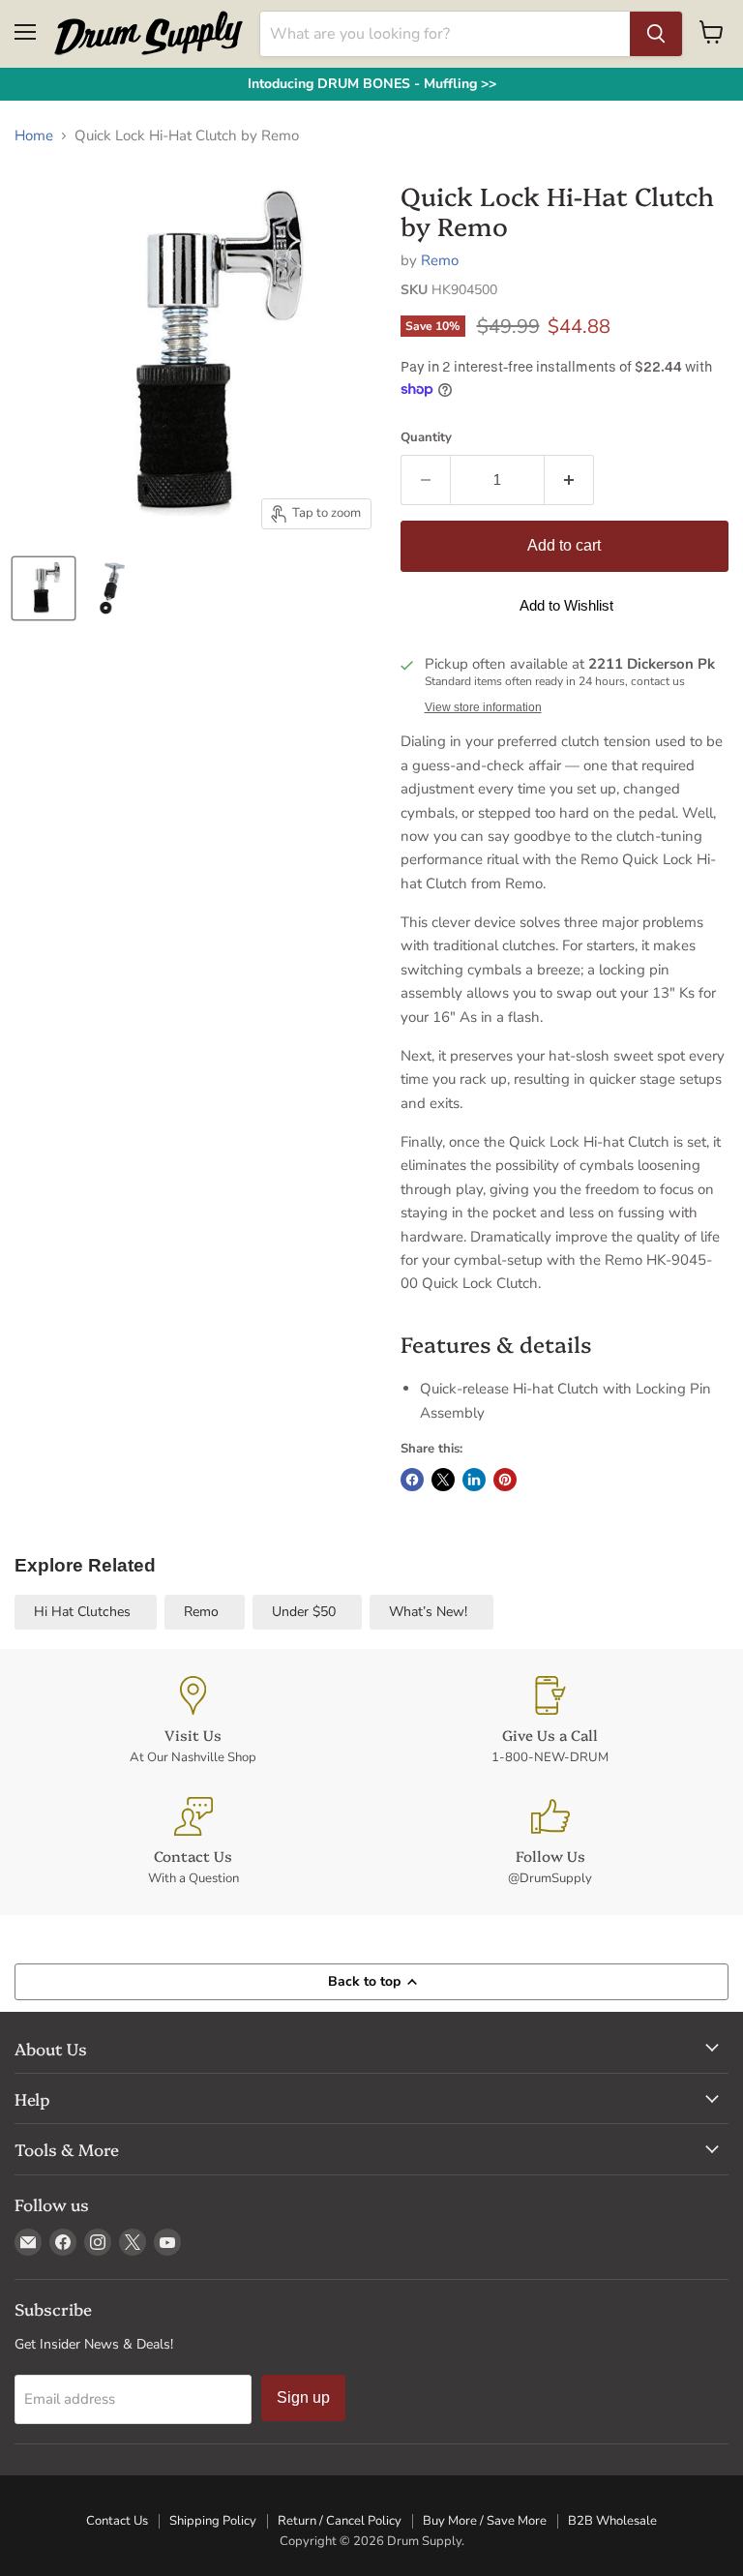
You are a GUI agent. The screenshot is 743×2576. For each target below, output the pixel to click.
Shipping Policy (213, 2521)
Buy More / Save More (485, 2521)
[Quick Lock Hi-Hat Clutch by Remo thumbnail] (44, 588)
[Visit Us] (193, 1721)
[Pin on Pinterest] (505, 1480)
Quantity (426, 438)
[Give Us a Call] (550, 1721)
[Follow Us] (550, 1842)
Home (34, 136)
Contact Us (117, 2521)
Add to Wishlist (566, 605)
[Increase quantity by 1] (569, 480)
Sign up (303, 2397)
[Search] (656, 34)
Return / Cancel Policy (340, 2521)
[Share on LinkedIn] (474, 1480)
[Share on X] (443, 1480)
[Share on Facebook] (412, 1480)
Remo (440, 260)
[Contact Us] (193, 1842)
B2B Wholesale (612, 2521)
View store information (483, 707)
